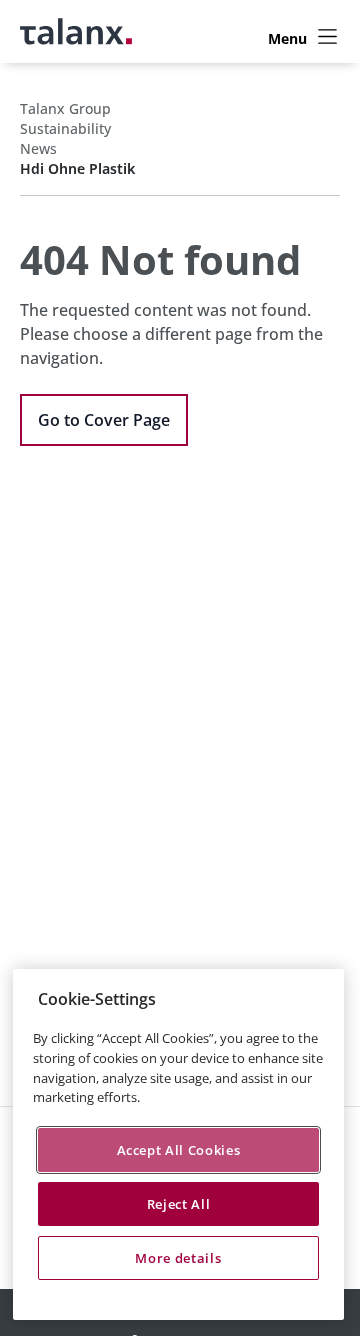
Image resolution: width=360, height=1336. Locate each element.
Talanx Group (65, 108)
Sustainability (65, 128)
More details (178, 1258)
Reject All (179, 1204)
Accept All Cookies (179, 1150)
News (38, 148)
